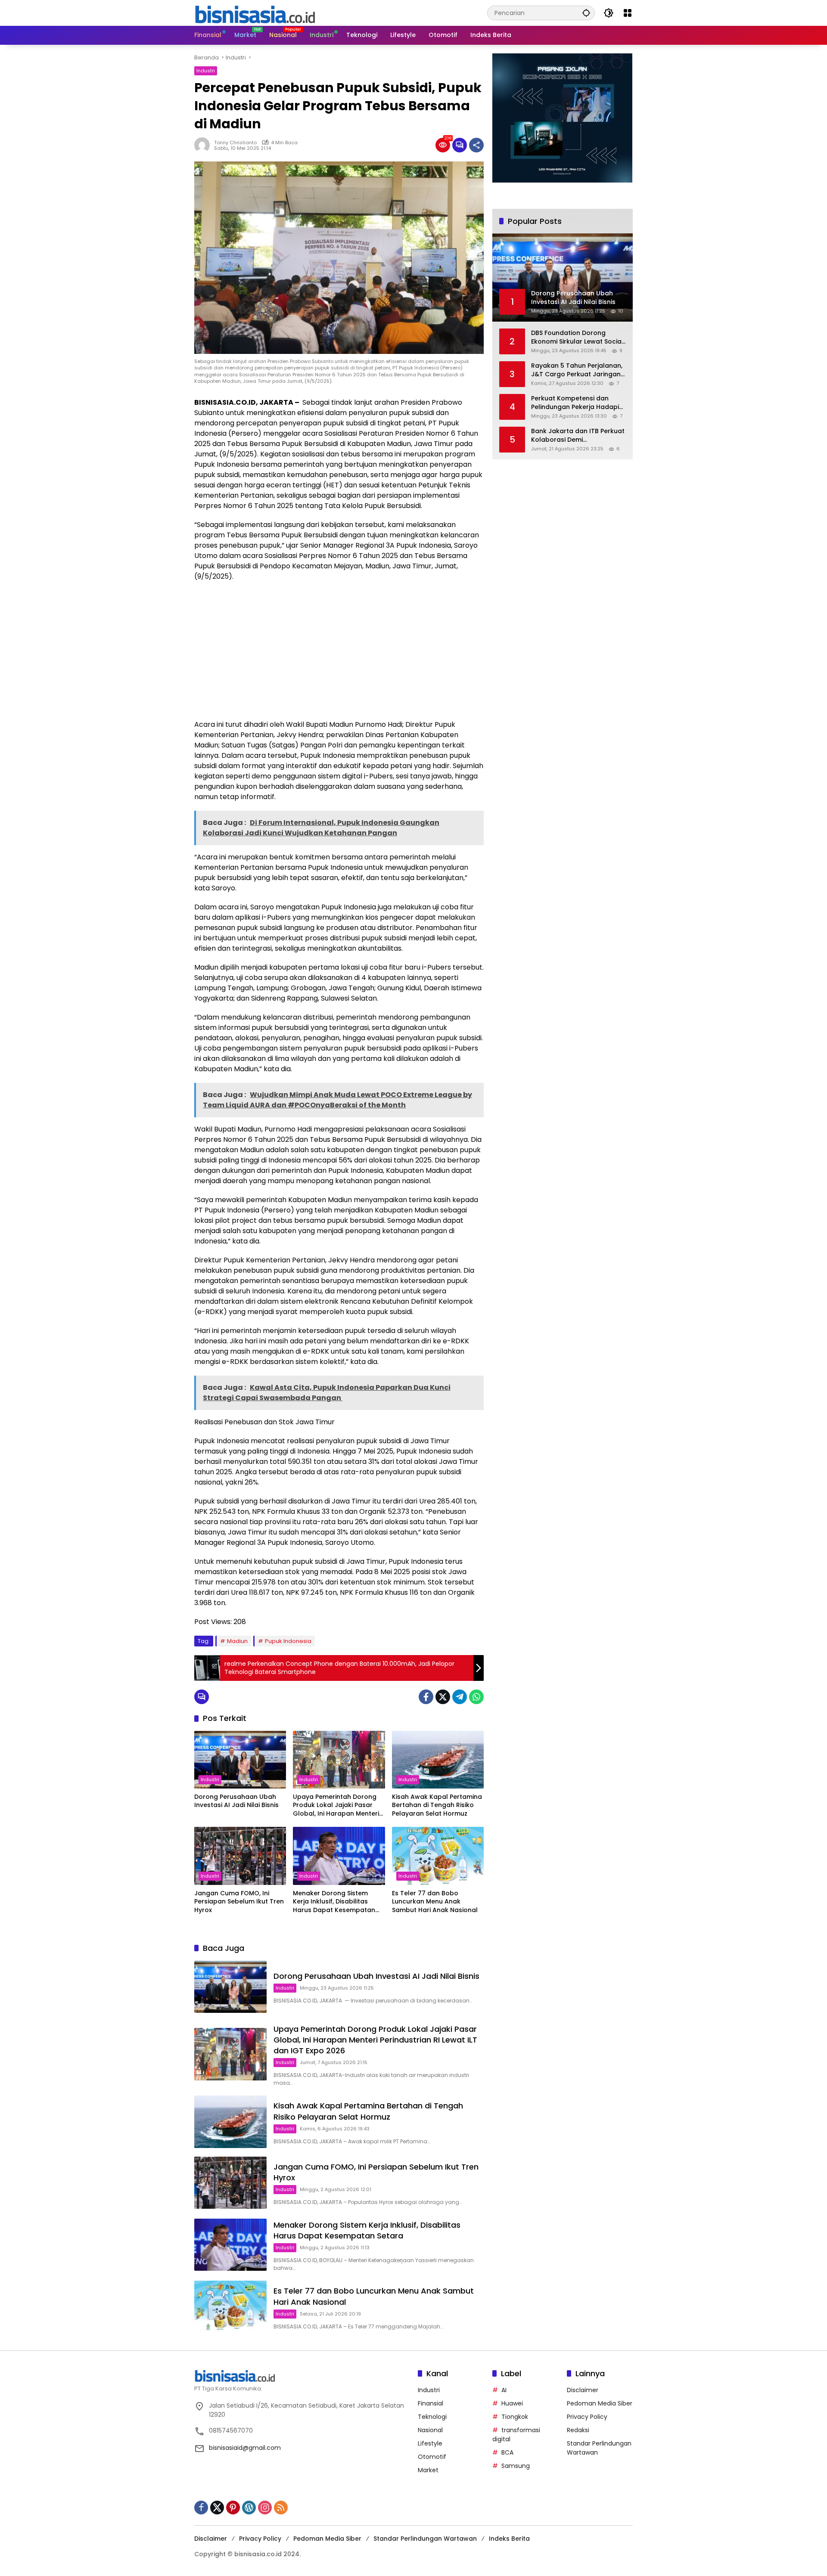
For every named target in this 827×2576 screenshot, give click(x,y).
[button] (586, 13)
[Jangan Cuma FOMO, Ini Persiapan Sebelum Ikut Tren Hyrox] (240, 1856)
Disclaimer (583, 2390)
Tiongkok (515, 2417)
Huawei (512, 2403)
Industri (206, 71)
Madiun (237, 1641)
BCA (507, 2452)
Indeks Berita (509, 2539)
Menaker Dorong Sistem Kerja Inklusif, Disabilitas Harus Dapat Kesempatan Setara (334, 1902)
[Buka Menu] (628, 13)
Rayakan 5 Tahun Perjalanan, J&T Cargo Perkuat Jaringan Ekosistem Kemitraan (577, 370)
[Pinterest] (233, 2508)
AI (504, 2390)
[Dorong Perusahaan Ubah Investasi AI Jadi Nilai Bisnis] (240, 1760)
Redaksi (578, 2430)
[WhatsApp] (476, 1697)
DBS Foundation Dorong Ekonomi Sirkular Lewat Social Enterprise (577, 337)
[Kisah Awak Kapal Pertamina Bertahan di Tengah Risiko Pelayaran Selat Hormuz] (438, 1760)
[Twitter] (443, 1697)
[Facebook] (426, 1697)
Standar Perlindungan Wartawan (425, 2539)
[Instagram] (265, 2508)
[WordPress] (249, 2508)
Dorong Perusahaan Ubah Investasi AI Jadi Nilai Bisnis (236, 1801)
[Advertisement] (339, 651)
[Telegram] (460, 1697)
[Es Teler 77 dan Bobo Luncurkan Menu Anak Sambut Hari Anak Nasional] (438, 1856)
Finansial (431, 2403)
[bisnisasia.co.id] (255, 12)
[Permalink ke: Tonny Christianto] (204, 145)
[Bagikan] (476, 145)
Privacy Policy (587, 2417)
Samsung (516, 2466)
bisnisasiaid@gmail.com (245, 2448)
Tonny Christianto (235, 143)
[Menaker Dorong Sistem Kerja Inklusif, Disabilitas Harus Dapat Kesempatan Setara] (339, 1856)
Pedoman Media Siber (600, 2403)
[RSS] (281, 2508)
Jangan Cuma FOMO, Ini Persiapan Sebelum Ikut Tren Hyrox (239, 1902)
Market (428, 2470)
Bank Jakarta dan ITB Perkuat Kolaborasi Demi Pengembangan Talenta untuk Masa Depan (578, 436)
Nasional (430, 2430)
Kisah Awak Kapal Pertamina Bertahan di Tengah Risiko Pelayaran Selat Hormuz (437, 1805)
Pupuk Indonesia (288, 1641)
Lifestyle (430, 2443)
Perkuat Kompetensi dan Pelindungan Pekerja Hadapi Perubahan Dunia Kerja (575, 403)
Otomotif (432, 2457)
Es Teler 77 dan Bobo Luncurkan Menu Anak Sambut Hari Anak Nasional (435, 1902)
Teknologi (432, 2417)
